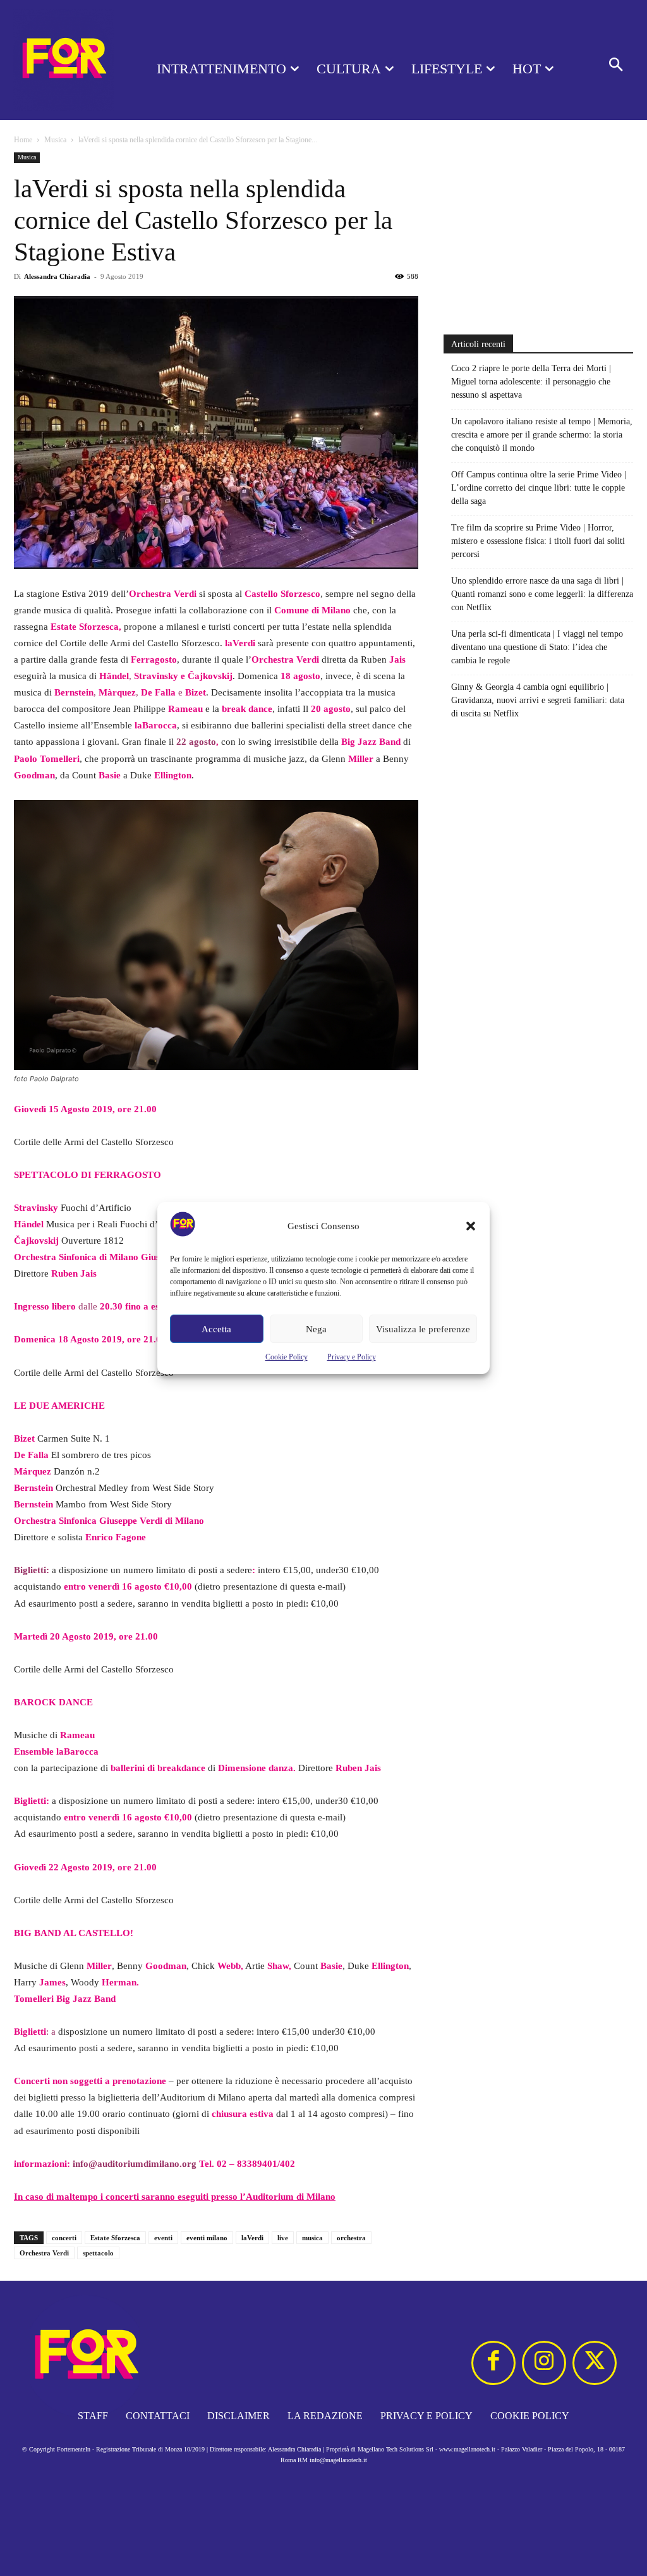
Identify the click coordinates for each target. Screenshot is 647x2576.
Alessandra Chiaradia (57, 276)
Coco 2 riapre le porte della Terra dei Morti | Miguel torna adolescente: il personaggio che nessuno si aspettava (531, 382)
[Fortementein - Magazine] (63, 60)
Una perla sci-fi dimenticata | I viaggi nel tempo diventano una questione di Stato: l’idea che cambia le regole (537, 647)
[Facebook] (493, 2363)
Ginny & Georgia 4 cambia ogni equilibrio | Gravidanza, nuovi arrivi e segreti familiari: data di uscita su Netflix (538, 700)
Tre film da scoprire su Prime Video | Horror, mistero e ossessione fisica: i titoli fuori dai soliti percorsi (538, 541)
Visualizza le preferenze (423, 1329)
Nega (316, 1329)
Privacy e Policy (352, 1357)
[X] (595, 2363)
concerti (64, 2238)
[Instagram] (544, 2363)
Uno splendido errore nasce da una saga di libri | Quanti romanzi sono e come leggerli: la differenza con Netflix (542, 594)
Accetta (216, 1329)
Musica (55, 140)
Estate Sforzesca (115, 2238)
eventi (163, 2238)
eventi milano (207, 2238)
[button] (471, 1226)
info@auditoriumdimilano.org (135, 2164)
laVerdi (252, 2238)
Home (23, 140)
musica (312, 2238)
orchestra (351, 2238)
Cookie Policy (287, 1357)
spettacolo (98, 2253)
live (283, 2238)
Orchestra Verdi (44, 2253)
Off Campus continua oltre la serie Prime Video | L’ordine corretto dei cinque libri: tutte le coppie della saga (539, 488)
